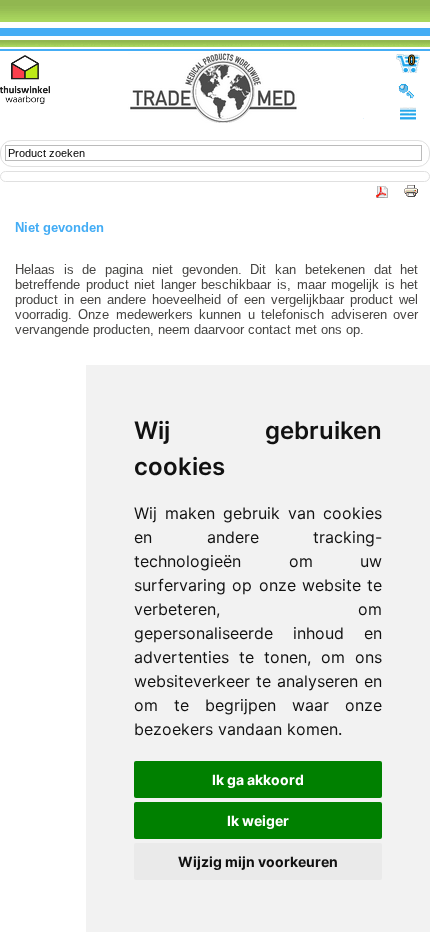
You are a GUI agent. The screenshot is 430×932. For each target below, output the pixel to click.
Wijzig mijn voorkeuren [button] (258, 861)
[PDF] (383, 196)
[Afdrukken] (406, 196)
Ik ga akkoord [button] (258, 779)
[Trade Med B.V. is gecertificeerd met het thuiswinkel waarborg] (25, 79)
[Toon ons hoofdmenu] (408, 113)
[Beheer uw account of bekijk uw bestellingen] (408, 90)
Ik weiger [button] (258, 820)
